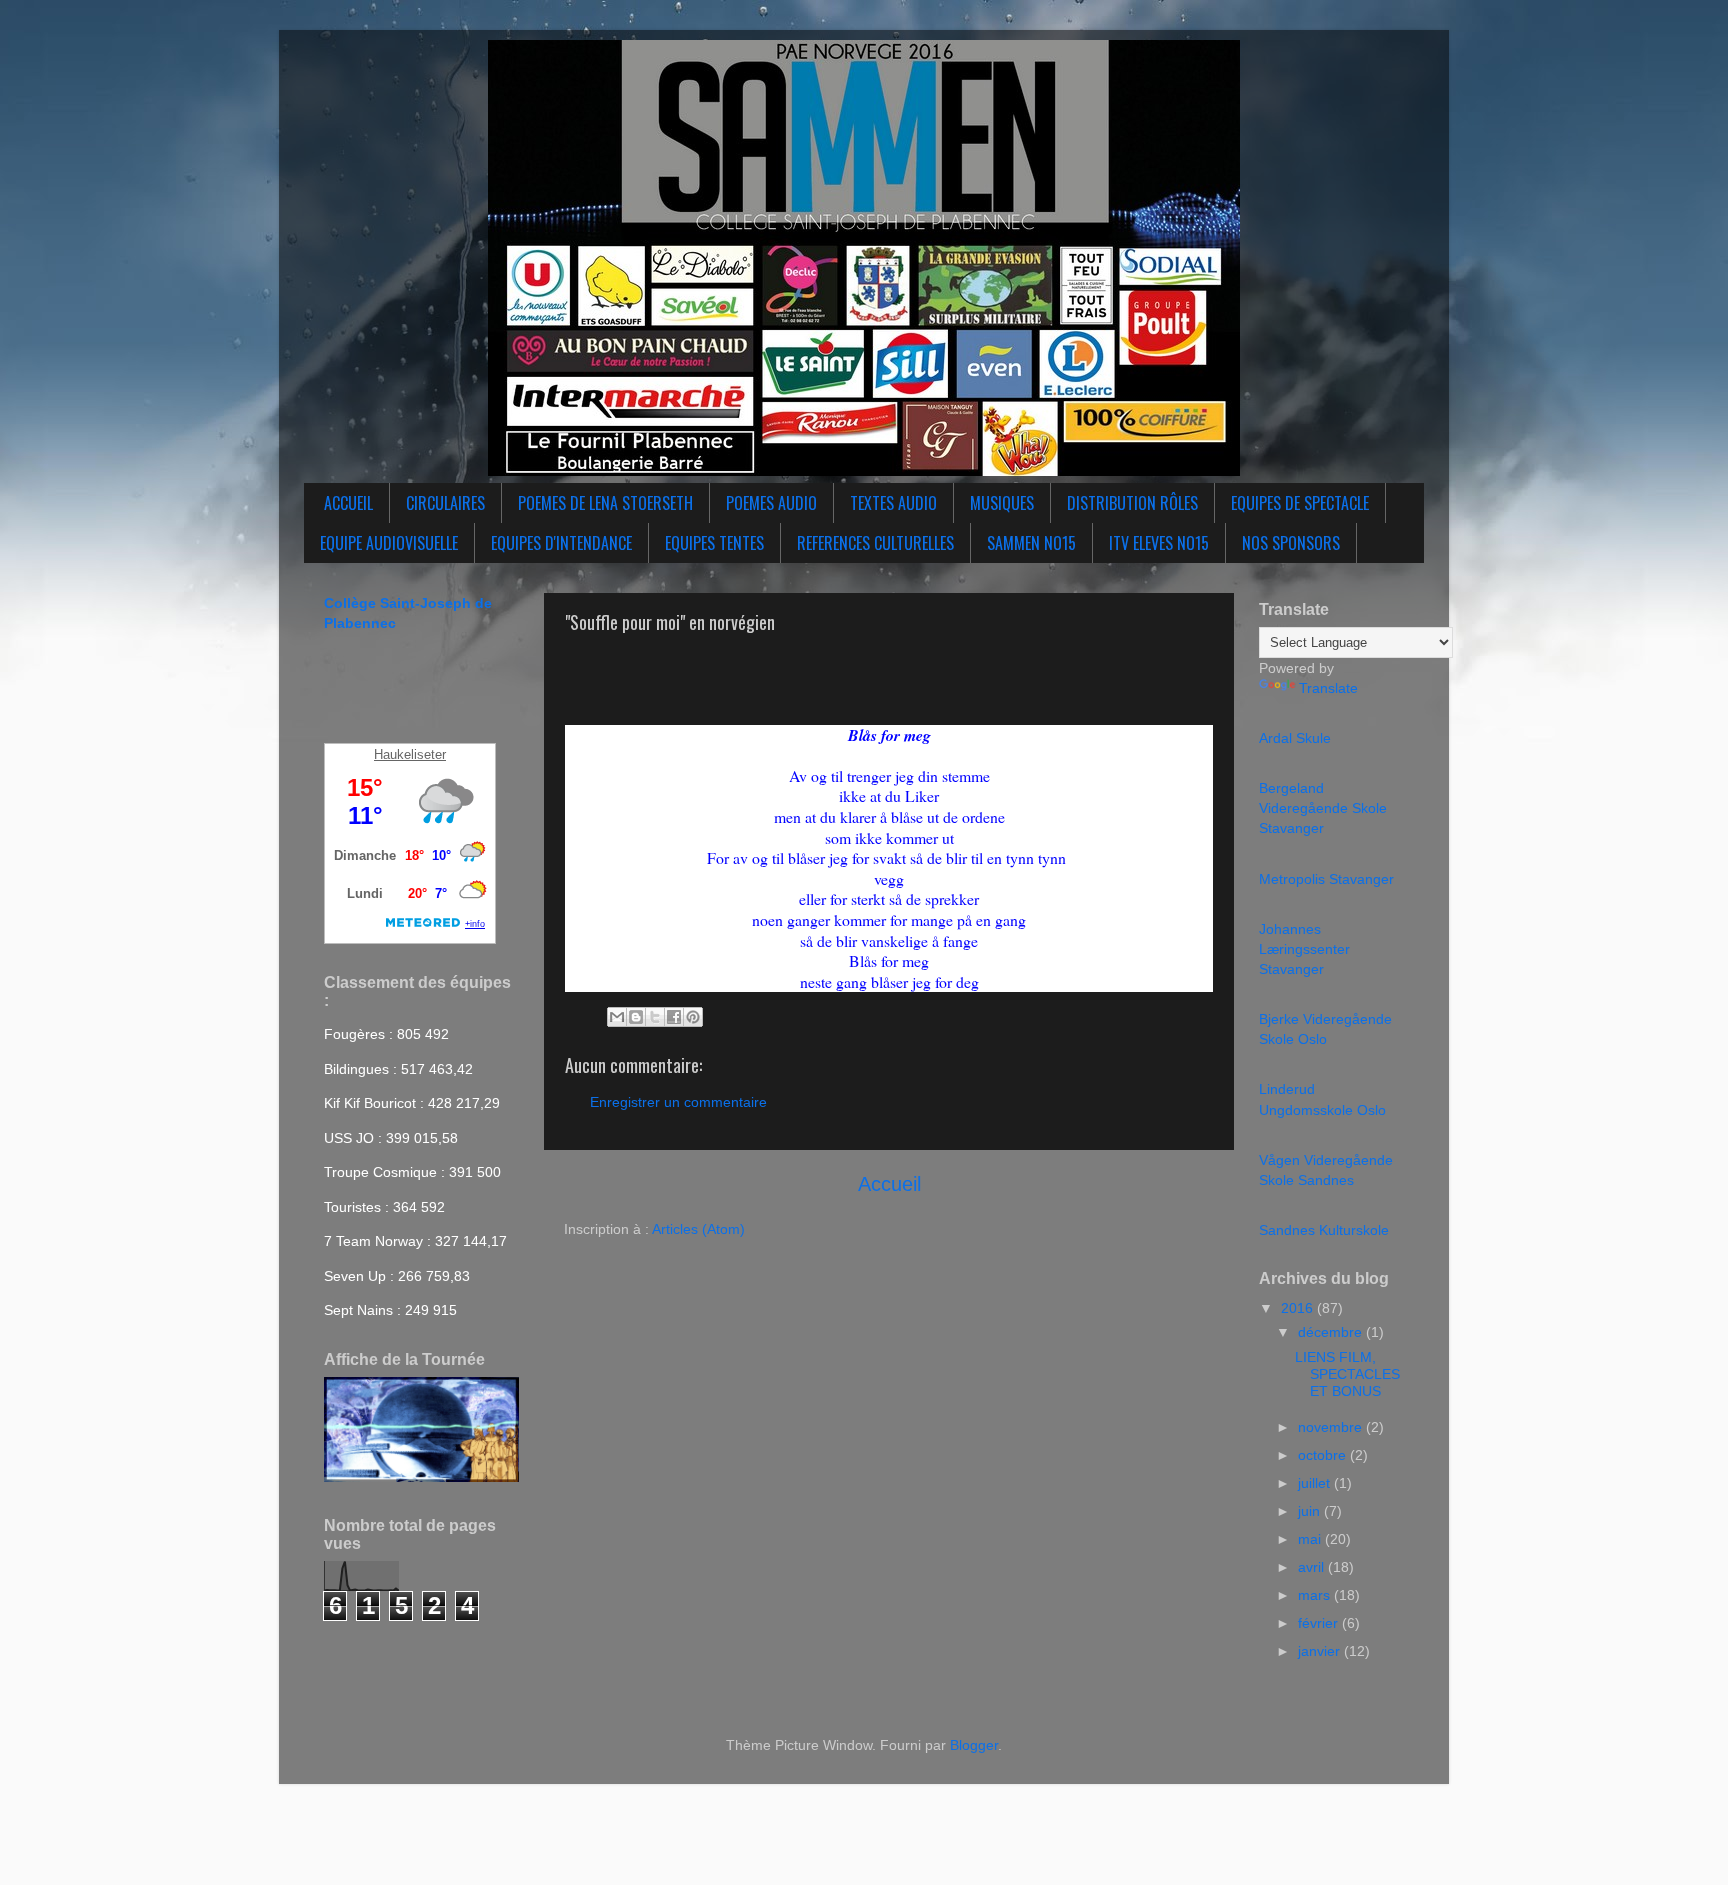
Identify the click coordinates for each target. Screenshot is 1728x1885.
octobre (1324, 1455)
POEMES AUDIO (771, 503)
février (1320, 1623)
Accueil (889, 1184)
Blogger (974, 1745)
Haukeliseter (410, 754)
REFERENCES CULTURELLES (875, 543)
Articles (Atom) (698, 1229)
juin (1311, 1511)
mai (1311, 1539)
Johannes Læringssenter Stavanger (1304, 949)
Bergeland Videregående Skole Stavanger (1323, 808)
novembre (1332, 1427)
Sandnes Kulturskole (1324, 1230)
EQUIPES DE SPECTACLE (1300, 503)
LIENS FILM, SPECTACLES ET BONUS (1347, 1374)
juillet (1316, 1483)
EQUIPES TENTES (714, 543)
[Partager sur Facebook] (674, 1017)
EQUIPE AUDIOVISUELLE (389, 543)
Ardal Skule (1295, 738)
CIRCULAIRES (445, 503)
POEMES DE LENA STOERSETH (605, 503)
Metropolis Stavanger (1326, 879)
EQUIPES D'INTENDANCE (561, 543)
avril (1313, 1567)
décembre (1332, 1332)
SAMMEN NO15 (1031, 543)
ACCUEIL (348, 503)
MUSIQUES (1002, 503)
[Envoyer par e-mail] (617, 1017)
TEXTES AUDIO (893, 503)
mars (1316, 1595)
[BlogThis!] (636, 1017)
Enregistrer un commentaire (678, 1102)
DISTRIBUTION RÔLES (1132, 503)
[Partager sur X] (655, 1017)
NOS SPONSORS (1291, 543)
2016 (1299, 1308)
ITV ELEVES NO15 (1159, 543)
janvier (1321, 1651)
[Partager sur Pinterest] (693, 1017)
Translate (1328, 688)
